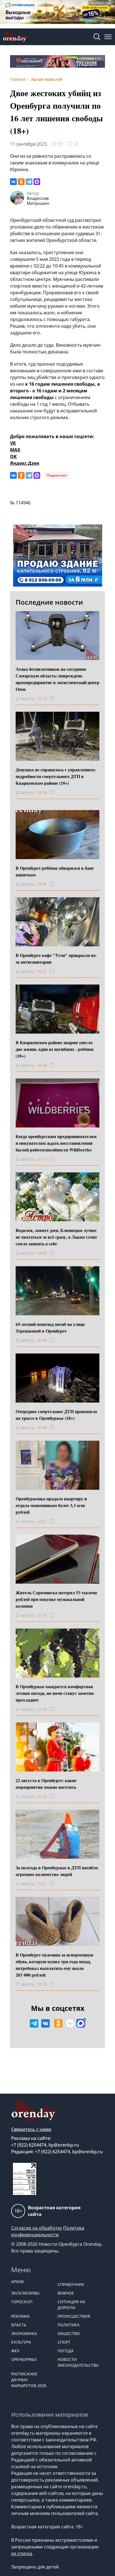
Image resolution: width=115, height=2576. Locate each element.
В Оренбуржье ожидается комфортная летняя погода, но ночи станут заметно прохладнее (55, 1693)
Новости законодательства (78, 2362)
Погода (66, 2351)
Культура (21, 2342)
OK (13, 456)
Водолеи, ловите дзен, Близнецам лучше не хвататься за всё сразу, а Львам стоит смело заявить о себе (56, 1237)
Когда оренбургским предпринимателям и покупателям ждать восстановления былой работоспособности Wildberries (56, 1143)
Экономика (24, 2333)
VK (13, 443)
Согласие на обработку (37, 2228)
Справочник (71, 2284)
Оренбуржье (24, 2359)
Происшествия (74, 2316)
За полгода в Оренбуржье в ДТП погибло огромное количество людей (57, 1871)
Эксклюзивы (25, 2293)
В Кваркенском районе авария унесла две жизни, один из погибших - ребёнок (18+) (55, 1049)
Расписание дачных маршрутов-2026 (29, 2380)
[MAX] (37, 182)
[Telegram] (29, 182)
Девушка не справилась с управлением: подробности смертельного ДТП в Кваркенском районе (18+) (56, 776)
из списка (22, 2553)
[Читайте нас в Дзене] (70, 2023)
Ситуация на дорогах (71, 2305)
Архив (17, 2282)
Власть (19, 2325)
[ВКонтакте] (13, 182)
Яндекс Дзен (25, 463)
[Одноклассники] (21, 182)
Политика (69, 2325)
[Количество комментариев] (57, 699)
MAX (15, 450)
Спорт (64, 2342)
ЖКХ (15, 2351)
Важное (66, 2293)
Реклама (20, 2316)
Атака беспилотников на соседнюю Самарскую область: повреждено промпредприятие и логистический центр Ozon (57, 679)
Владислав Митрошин (38, 201)
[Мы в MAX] (81, 2023)
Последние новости (49, 602)
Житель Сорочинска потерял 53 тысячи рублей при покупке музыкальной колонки (56, 1599)
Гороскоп (22, 2302)
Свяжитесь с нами (31, 2129)
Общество (69, 2333)
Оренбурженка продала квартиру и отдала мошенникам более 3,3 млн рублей (51, 1505)
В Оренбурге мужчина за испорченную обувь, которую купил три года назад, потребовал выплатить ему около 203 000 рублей (54, 1965)
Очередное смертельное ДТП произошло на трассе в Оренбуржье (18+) (56, 1415)
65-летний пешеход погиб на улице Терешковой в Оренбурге (50, 1327)
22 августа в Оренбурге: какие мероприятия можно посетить (46, 1784)
